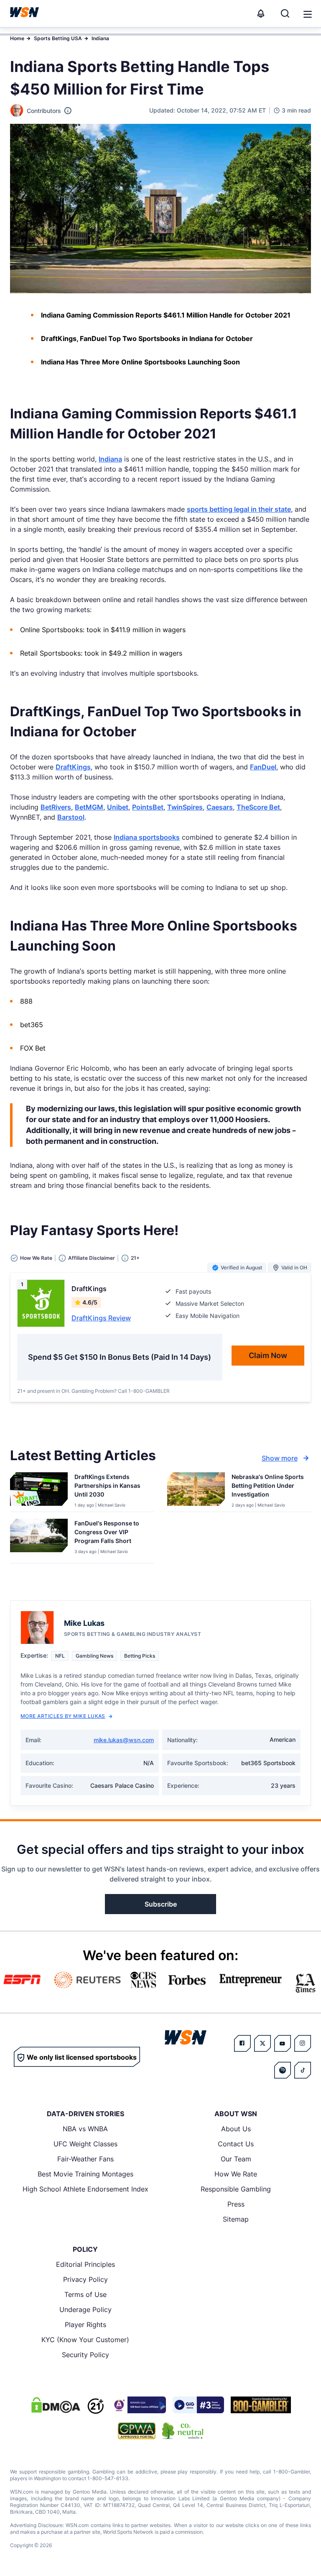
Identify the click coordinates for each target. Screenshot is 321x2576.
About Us (236, 2129)
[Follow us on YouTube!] (283, 2043)
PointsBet (148, 807)
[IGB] (138, 2405)
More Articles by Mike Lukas (63, 1716)
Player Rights (85, 2325)
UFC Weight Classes (85, 2144)
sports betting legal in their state (239, 509)
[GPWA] (137, 2431)
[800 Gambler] (261, 2405)
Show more (280, 1458)
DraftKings (73, 767)
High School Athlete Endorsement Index (85, 2189)
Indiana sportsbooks (147, 837)
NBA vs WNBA (85, 2129)
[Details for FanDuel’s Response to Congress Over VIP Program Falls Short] (39, 1539)
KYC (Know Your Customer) (85, 2340)
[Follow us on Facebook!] (242, 2043)
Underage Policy (85, 2309)
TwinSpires (185, 807)
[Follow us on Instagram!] (303, 2043)
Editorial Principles (85, 2264)
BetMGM (89, 807)
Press (236, 2204)
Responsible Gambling (236, 2189)
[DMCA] (56, 2405)
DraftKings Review (101, 1318)
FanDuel (263, 767)
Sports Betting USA (58, 38)
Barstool (71, 817)
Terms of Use (85, 2294)
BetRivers (56, 807)
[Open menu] (307, 13)
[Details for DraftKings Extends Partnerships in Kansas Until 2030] (39, 1490)
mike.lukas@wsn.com (124, 1740)
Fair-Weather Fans (85, 2159)
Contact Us (236, 2144)
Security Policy (85, 2355)
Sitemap (236, 2219)
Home (17, 38)
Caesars (220, 807)
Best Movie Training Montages (85, 2174)
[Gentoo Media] (198, 2405)
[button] (308, 14)
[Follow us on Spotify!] (283, 2070)
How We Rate (236, 2174)
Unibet (118, 807)
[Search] (285, 13)
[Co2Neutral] (183, 2431)
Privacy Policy (85, 2279)
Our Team (236, 2159)
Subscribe (161, 1904)
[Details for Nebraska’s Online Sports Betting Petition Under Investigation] (196, 1490)
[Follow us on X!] (262, 2043)
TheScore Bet (258, 807)
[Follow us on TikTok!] (303, 2070)
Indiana (100, 38)
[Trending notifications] (261, 13)
